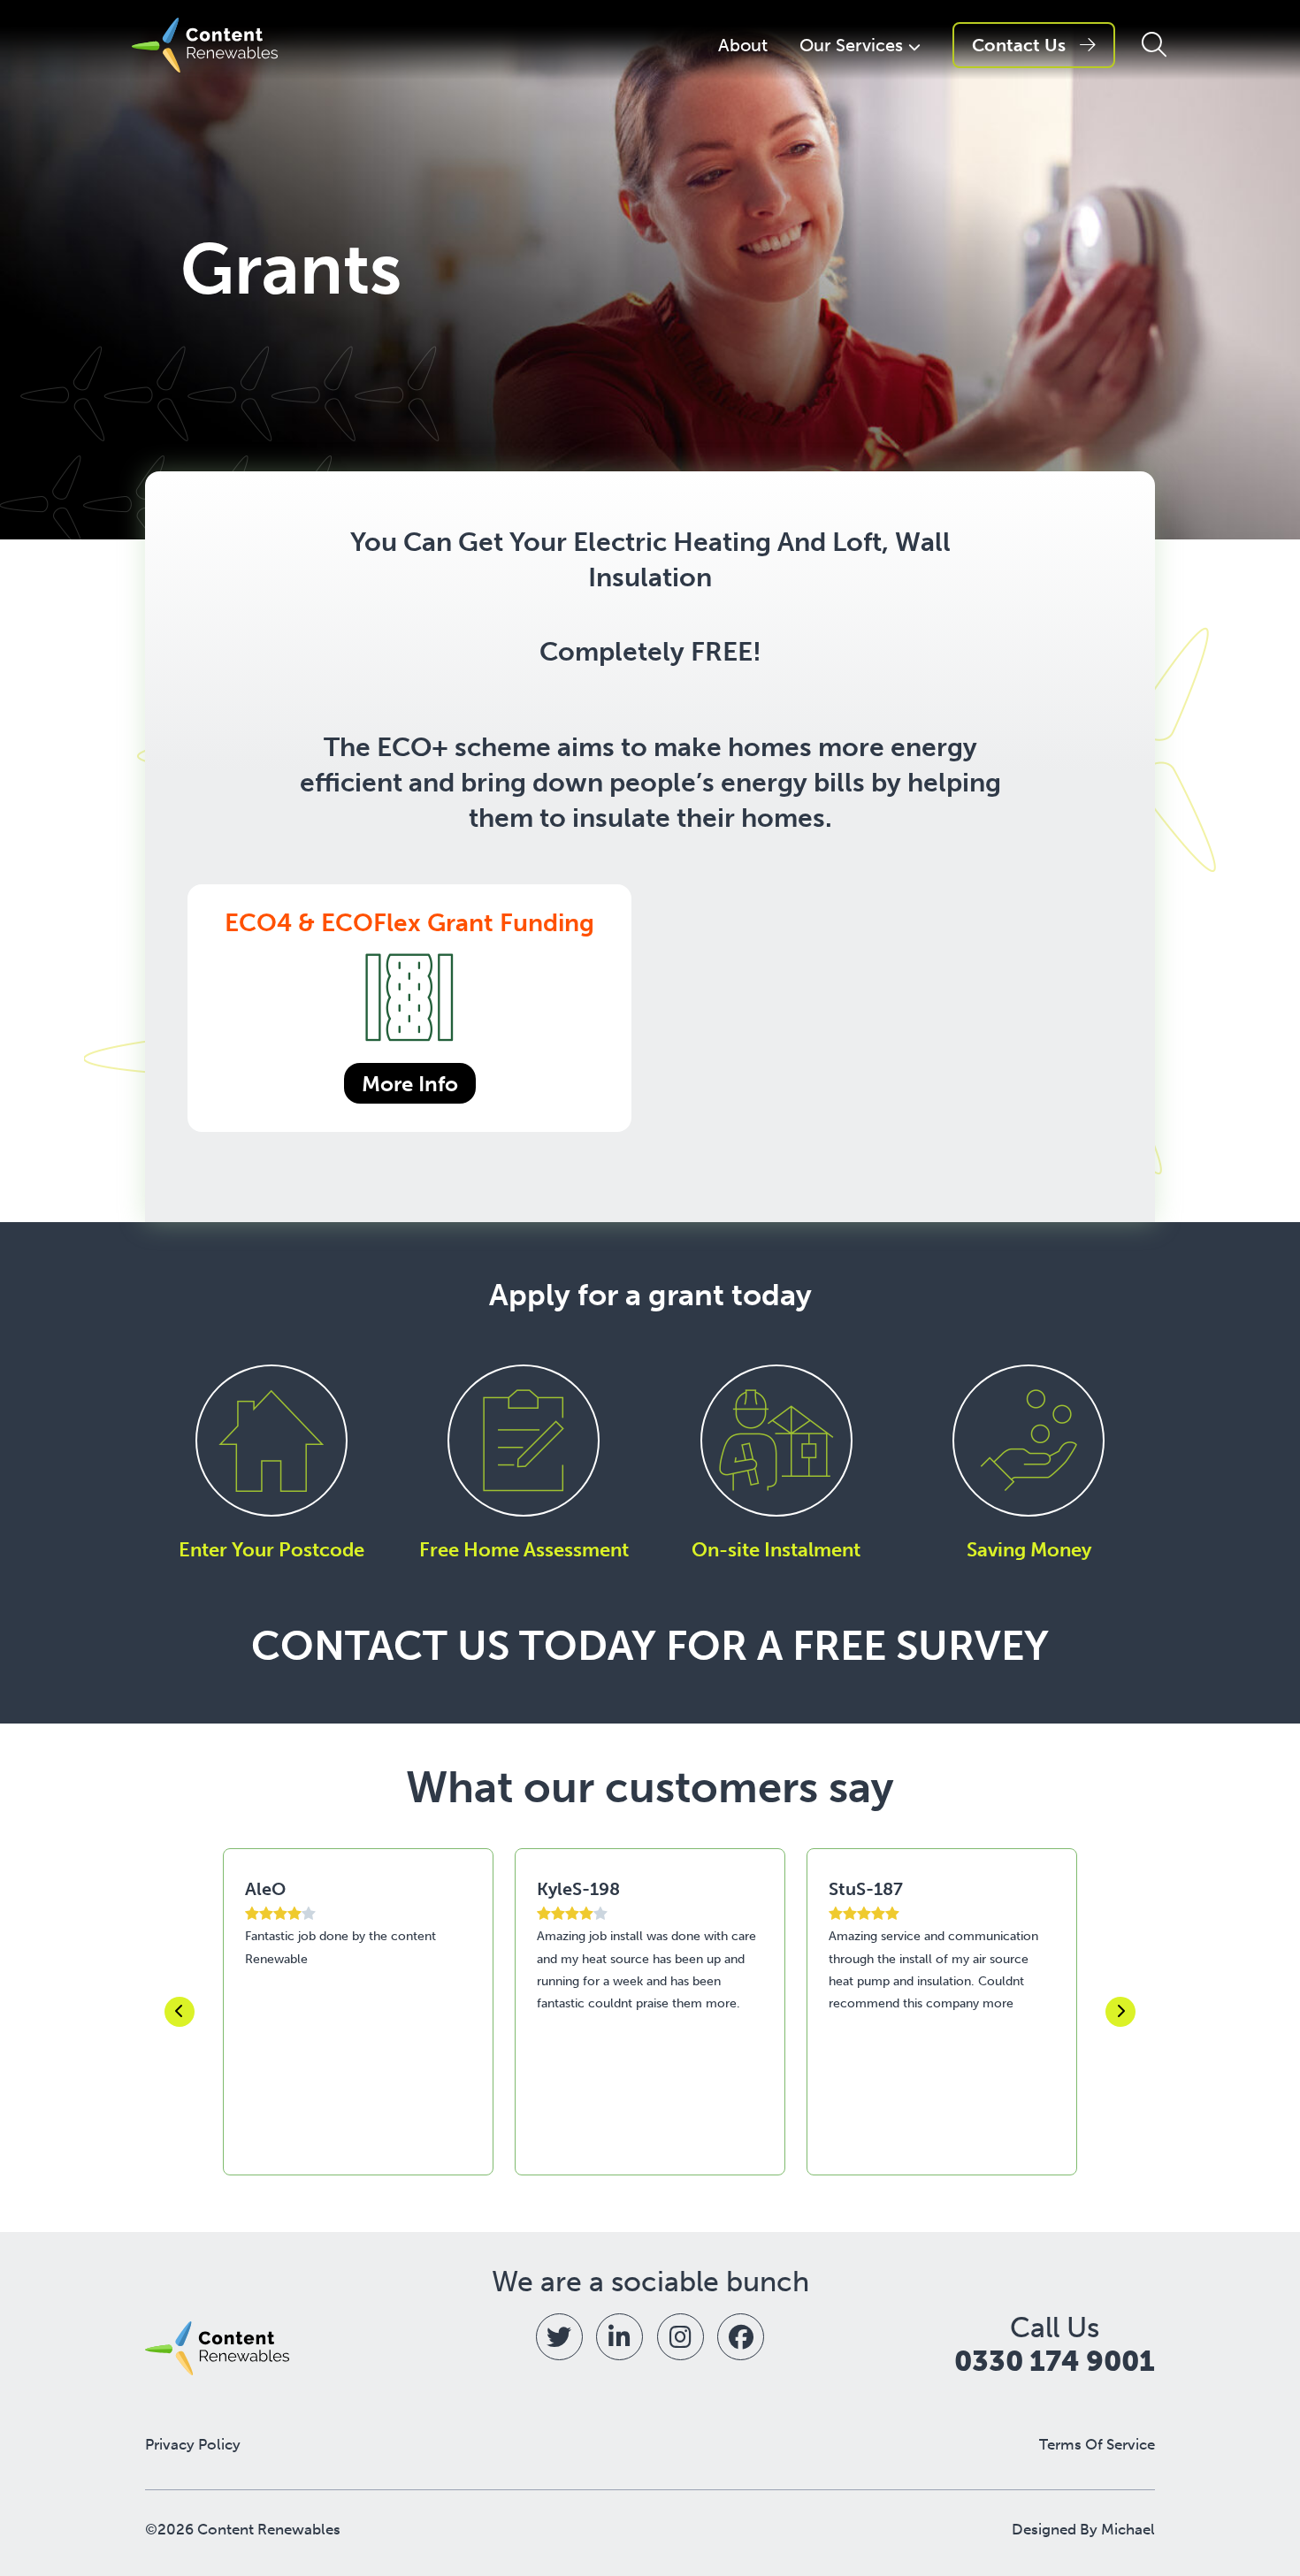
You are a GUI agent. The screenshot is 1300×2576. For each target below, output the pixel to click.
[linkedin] (619, 2337)
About (743, 45)
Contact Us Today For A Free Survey (650, 1646)
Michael (1128, 2529)
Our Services (851, 45)
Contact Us (1019, 45)
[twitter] (559, 2337)
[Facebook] (741, 2337)
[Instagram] (681, 2337)
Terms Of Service (1097, 2445)
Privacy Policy (193, 2445)
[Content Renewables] (205, 45)
